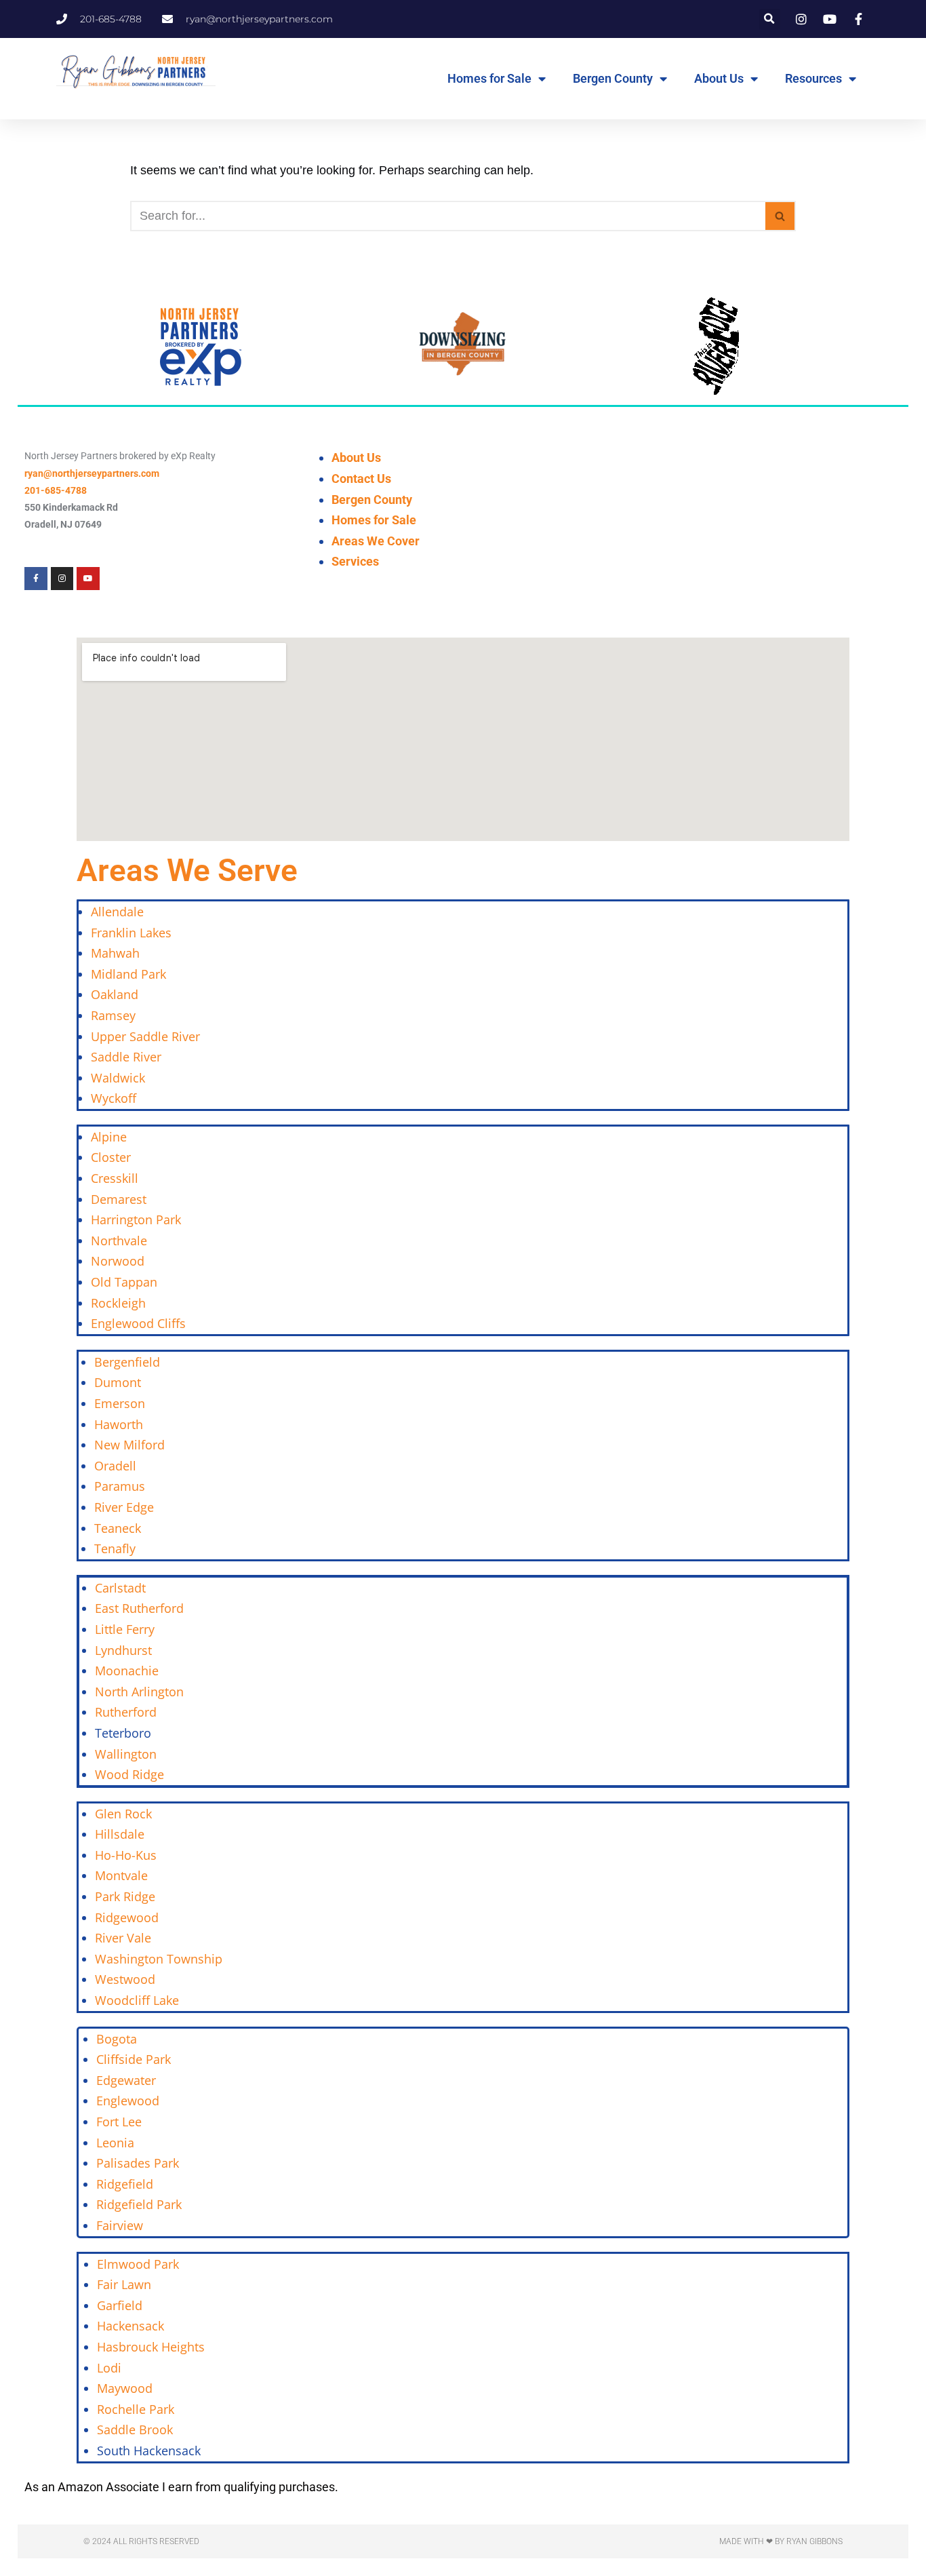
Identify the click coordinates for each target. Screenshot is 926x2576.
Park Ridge (125, 1896)
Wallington (126, 1754)
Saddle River (126, 1057)
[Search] (781, 216)
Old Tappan (124, 1282)
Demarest (119, 1199)
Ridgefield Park (139, 2204)
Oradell (115, 1466)
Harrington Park (136, 1219)
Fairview (120, 2225)
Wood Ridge (129, 1774)
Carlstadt (120, 1588)
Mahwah (115, 953)
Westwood (125, 1979)
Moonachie (127, 1671)
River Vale (123, 1938)
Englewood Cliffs (138, 1323)
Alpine (109, 1137)
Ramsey (113, 1015)
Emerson (120, 1403)
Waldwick (118, 1078)
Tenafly (115, 1548)
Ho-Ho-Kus (126, 1855)
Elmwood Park (140, 2264)
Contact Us (361, 479)
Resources (813, 78)
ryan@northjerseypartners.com (92, 473)
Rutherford (126, 1712)
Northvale (119, 1241)
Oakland (115, 994)
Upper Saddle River (145, 1036)
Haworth (119, 1424)
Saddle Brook (135, 2429)
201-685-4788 (56, 490)
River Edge (124, 1507)
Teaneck (118, 1528)
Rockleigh (118, 1303)
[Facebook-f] (36, 579)
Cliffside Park (134, 2059)
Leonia (115, 2143)
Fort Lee (119, 2122)
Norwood (118, 1261)
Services (355, 561)
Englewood (128, 2101)
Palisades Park (138, 2163)
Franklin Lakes (131, 933)
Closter (111, 1157)
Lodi (109, 2368)
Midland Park (128, 974)
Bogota (117, 2039)
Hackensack (130, 2326)
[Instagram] (62, 579)
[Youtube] (88, 579)
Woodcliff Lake (137, 2000)
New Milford (129, 1445)
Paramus (120, 1486)
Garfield (120, 2305)
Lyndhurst (123, 1650)
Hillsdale (120, 1834)
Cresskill (115, 1178)
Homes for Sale (489, 78)
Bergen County (613, 78)
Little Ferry (125, 1629)
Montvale (121, 1875)
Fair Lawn (124, 2284)
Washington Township (159, 1959)
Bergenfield (127, 1362)
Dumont (118, 1382)
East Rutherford (139, 1608)
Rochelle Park (136, 2409)
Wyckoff (114, 1098)
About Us (719, 78)
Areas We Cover (376, 541)
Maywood (125, 2388)
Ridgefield (125, 2184)
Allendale (117, 912)
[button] (770, 19)
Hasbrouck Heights (151, 2347)
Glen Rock (123, 1814)
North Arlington (139, 1692)
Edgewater (126, 2080)
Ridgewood (127, 1917)
